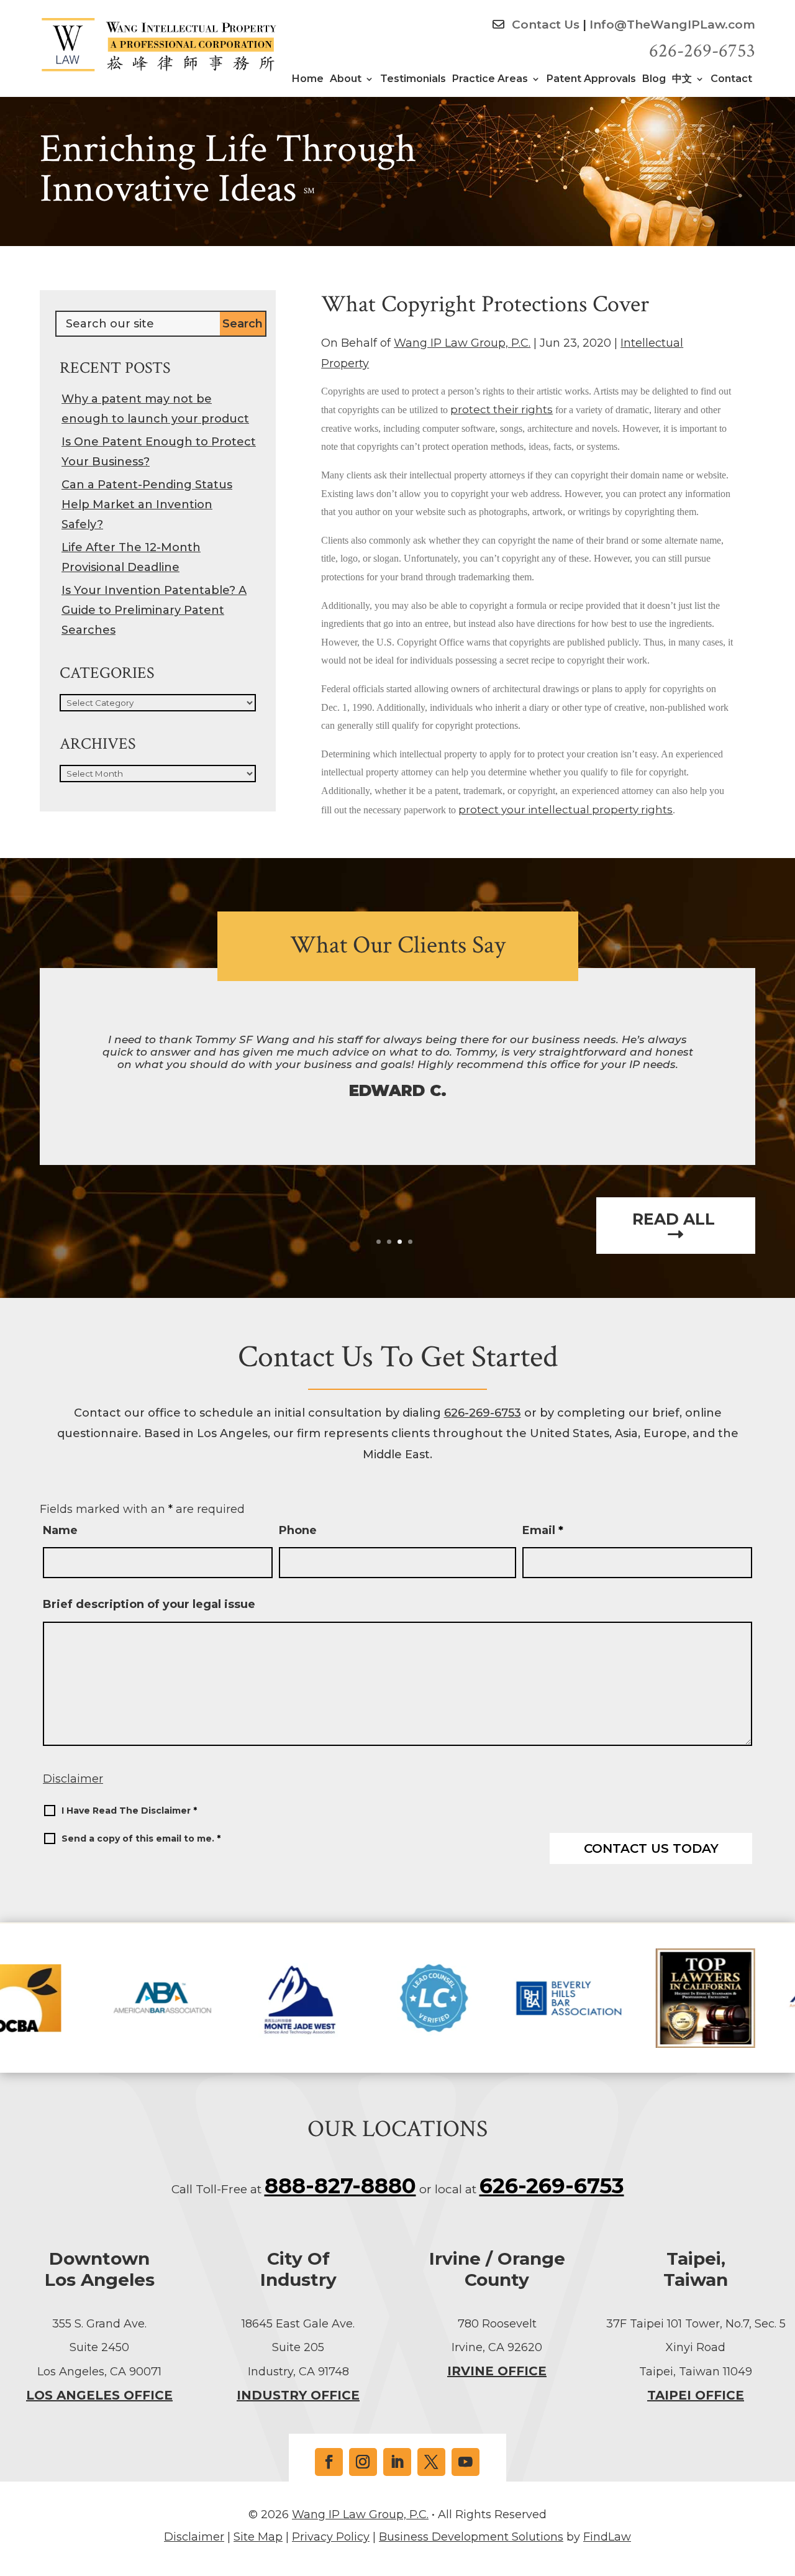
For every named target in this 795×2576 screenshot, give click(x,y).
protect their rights (502, 409)
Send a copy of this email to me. (141, 1838)
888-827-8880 (340, 2186)
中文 (682, 80)
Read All (676, 1220)
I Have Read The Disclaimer (129, 1811)
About (346, 80)
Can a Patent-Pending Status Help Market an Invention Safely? (147, 505)
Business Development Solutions (471, 2537)
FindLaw (607, 2537)
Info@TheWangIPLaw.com (672, 25)
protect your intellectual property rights (566, 810)
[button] (783, 2486)
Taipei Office (696, 2395)
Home (308, 80)
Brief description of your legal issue (149, 1604)
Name (60, 1530)
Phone (298, 1530)
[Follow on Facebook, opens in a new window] (329, 2462)
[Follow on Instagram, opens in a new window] (363, 2462)
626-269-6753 (702, 51)
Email (543, 1530)
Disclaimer (73, 1779)
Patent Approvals (591, 80)
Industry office (298, 2395)
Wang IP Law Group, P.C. (462, 343)
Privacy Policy (331, 2537)
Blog (654, 80)
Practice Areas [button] (490, 80)
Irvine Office (497, 2371)
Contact (731, 80)
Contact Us (544, 25)
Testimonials (413, 80)
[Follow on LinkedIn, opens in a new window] (397, 2462)
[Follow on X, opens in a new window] (431, 2462)
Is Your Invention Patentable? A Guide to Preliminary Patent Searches (154, 610)
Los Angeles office (99, 2395)
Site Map (258, 2537)
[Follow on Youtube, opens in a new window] (466, 2462)
